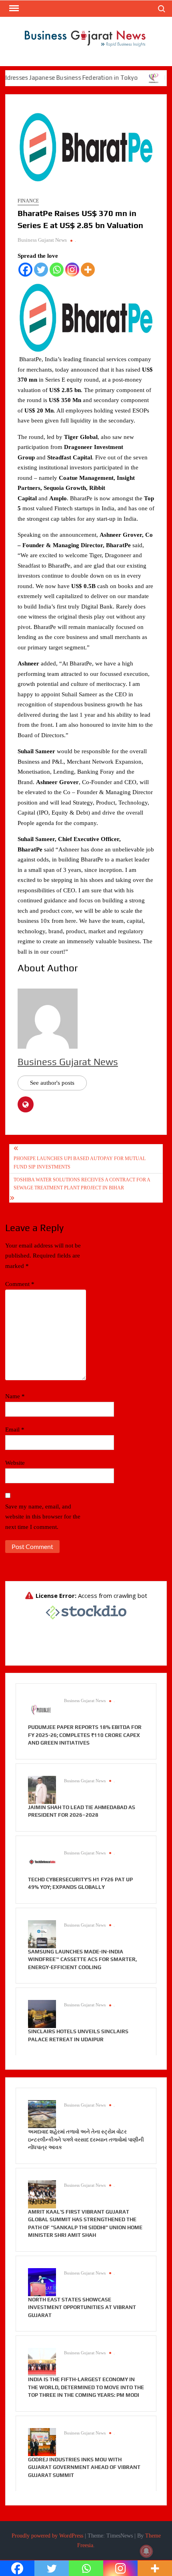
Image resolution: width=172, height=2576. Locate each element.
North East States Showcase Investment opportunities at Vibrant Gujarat (82, 2307)
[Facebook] (25, 270)
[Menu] (13, 8)
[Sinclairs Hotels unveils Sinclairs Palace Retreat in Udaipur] (42, 2014)
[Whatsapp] (57, 270)
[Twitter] (41, 270)
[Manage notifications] (146, 2551)
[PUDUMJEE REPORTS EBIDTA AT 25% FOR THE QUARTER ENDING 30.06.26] (135, 78)
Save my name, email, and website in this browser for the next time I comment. (43, 1517)
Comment (20, 1284)
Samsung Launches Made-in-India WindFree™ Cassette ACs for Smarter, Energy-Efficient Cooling (82, 1959)
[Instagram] (72, 270)
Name (15, 1396)
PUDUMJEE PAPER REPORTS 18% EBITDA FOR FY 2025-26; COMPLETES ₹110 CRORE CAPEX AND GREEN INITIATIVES (85, 1735)
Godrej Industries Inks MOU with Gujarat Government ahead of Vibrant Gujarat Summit (84, 2467)
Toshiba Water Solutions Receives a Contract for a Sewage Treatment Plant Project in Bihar (82, 1184)
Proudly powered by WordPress (47, 2536)
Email (15, 1430)
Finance (28, 201)
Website (15, 1463)
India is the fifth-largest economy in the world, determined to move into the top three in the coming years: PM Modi (86, 2387)
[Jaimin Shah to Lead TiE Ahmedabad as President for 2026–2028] (42, 1789)
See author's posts (52, 1083)
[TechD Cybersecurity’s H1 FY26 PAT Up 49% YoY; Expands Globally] (42, 1861)
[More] (88, 270)
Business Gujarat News (42, 240)
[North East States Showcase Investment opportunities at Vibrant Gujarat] (42, 2281)
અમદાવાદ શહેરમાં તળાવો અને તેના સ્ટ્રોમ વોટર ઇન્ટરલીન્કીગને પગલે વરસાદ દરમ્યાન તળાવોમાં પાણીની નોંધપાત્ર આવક (86, 2139)
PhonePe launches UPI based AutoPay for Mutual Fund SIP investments (80, 1163)
